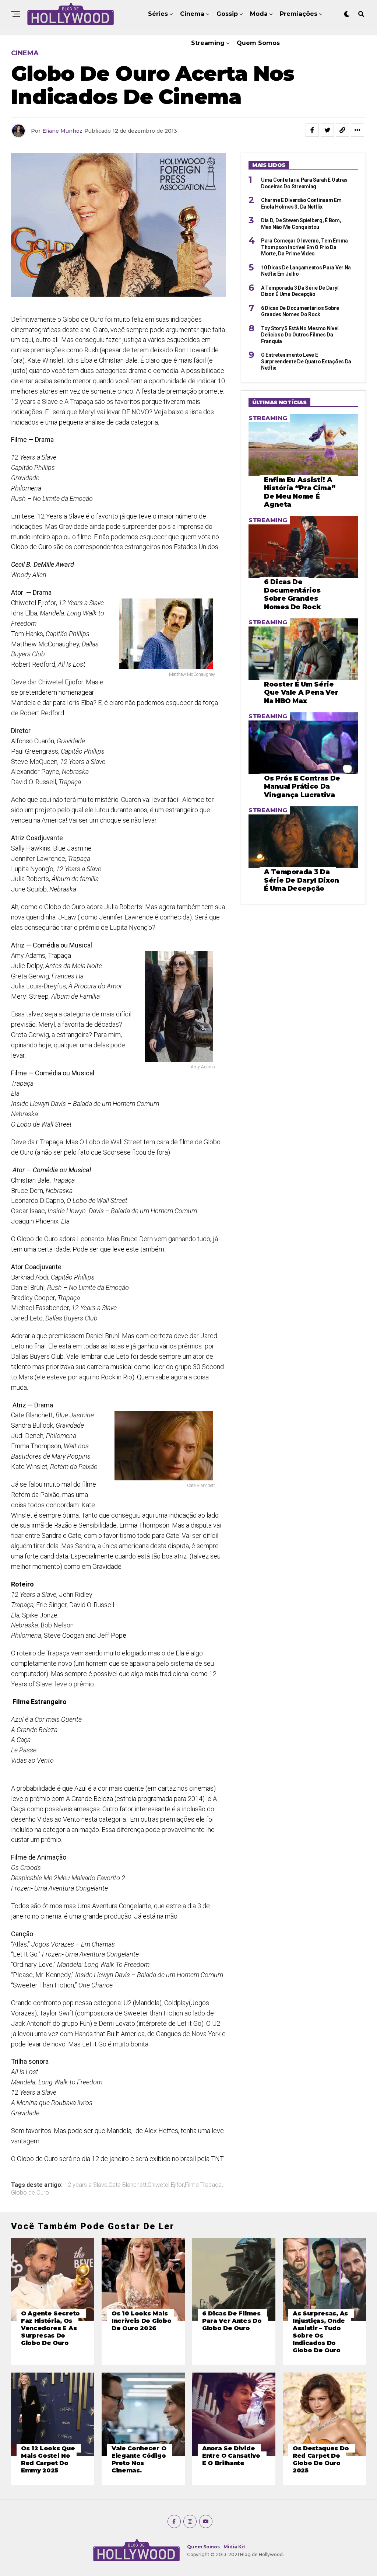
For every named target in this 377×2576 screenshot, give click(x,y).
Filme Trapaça (203, 2185)
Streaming (208, 43)
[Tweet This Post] (327, 130)
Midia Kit (234, 2547)
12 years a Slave (86, 2185)
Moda (259, 14)
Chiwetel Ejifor (166, 2185)
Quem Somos (258, 43)
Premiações (299, 14)
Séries (158, 14)
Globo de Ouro (30, 2193)
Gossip (227, 14)
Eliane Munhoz (62, 131)
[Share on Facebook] (312, 130)
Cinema (192, 14)
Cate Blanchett (128, 2185)
